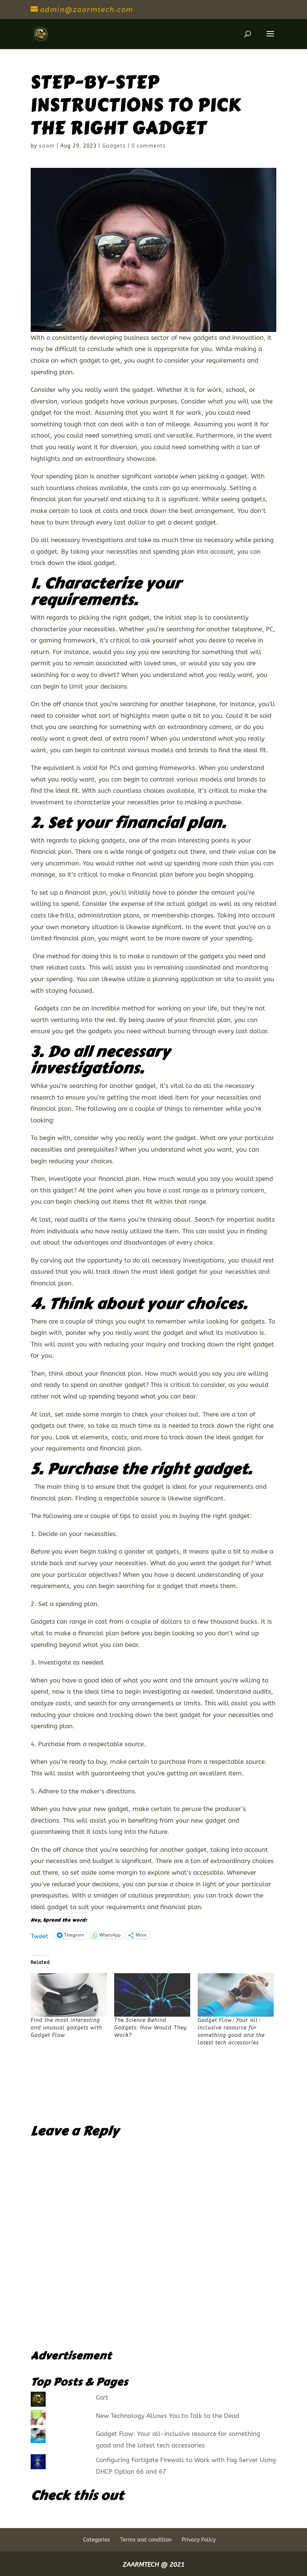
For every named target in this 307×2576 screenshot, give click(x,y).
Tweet (39, 1935)
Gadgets (114, 146)
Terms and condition (146, 2540)
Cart (102, 2397)
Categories (97, 2540)
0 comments (149, 146)
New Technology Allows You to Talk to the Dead (168, 2416)
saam (47, 146)
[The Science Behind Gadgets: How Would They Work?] (152, 1995)
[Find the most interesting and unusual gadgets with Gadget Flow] (69, 1995)
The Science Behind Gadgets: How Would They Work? (151, 2028)
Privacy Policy (199, 2540)
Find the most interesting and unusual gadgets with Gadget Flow (66, 2028)
